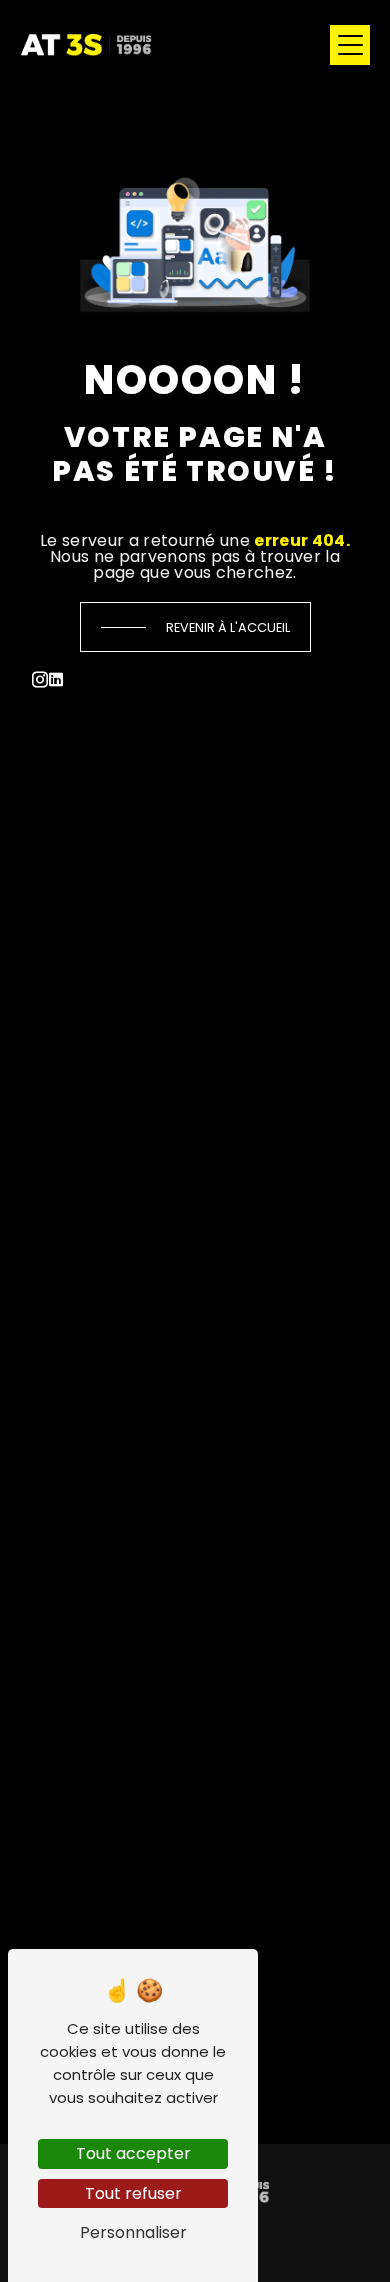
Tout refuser (133, 2193)
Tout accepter (133, 2153)
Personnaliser (133, 2232)
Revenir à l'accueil (228, 627)
